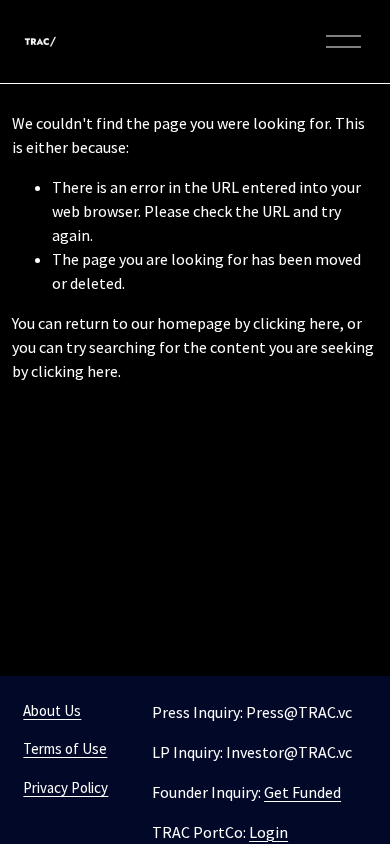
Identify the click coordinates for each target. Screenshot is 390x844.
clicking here (296, 323)
